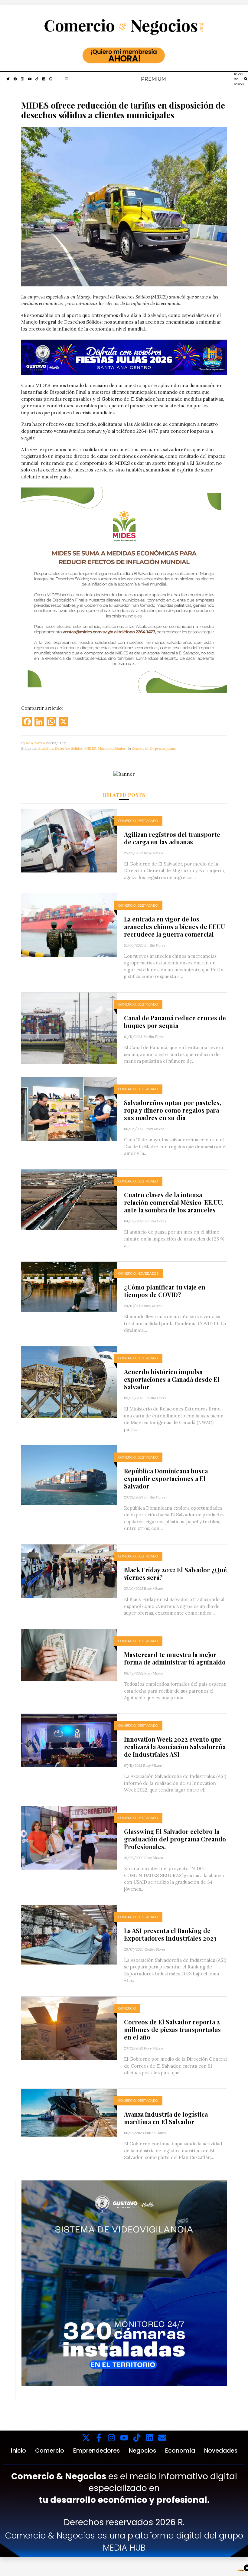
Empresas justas (163, 748)
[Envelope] (162, 2438)
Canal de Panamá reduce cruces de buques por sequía (175, 1022)
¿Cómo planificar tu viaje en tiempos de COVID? (165, 1291)
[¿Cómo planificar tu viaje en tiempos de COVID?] (69, 1286)
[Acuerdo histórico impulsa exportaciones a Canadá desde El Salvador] (69, 1382)
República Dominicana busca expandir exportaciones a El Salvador (166, 1478)
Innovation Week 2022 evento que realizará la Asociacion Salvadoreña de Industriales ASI (175, 1747)
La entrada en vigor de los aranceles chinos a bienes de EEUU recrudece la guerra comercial (175, 926)
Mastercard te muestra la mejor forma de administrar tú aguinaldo (175, 1658)
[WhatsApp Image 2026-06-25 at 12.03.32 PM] (124, 357)
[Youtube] (124, 2438)
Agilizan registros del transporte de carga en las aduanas (172, 838)
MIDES (90, 748)
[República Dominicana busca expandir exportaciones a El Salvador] (69, 1475)
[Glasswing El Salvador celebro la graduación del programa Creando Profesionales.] (69, 1837)
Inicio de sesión (239, 79)
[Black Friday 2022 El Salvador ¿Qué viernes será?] (69, 1571)
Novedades (148, 1273)
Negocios (142, 2451)
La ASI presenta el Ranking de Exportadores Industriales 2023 (170, 1934)
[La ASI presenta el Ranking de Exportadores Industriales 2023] (69, 1934)
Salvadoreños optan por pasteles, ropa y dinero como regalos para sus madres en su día (173, 1110)
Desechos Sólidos (69, 748)
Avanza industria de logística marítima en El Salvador (166, 2118)
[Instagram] (111, 2438)
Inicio (18, 2451)
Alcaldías (46, 748)
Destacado (148, 821)
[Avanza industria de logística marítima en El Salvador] (69, 2112)
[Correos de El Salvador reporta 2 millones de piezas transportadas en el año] (69, 2028)
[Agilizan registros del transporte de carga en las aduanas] (69, 840)
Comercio (140, 748)
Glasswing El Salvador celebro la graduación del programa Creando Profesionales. (175, 1839)
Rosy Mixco (35, 743)
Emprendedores (96, 2451)
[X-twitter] (86, 2438)
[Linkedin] (150, 2438)
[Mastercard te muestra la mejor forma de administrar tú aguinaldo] (69, 1654)
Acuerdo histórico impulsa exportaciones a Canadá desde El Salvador (172, 1379)
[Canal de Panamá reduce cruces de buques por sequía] (69, 1028)
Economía (180, 2451)
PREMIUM (153, 79)
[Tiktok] (137, 2438)
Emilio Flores (155, 945)
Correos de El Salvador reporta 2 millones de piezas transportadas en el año (172, 2029)
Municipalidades (112, 748)
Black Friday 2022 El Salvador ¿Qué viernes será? (175, 1573)
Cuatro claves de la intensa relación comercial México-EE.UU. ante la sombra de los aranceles (174, 1202)
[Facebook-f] (99, 2438)
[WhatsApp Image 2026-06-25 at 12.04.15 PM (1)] (124, 2283)
